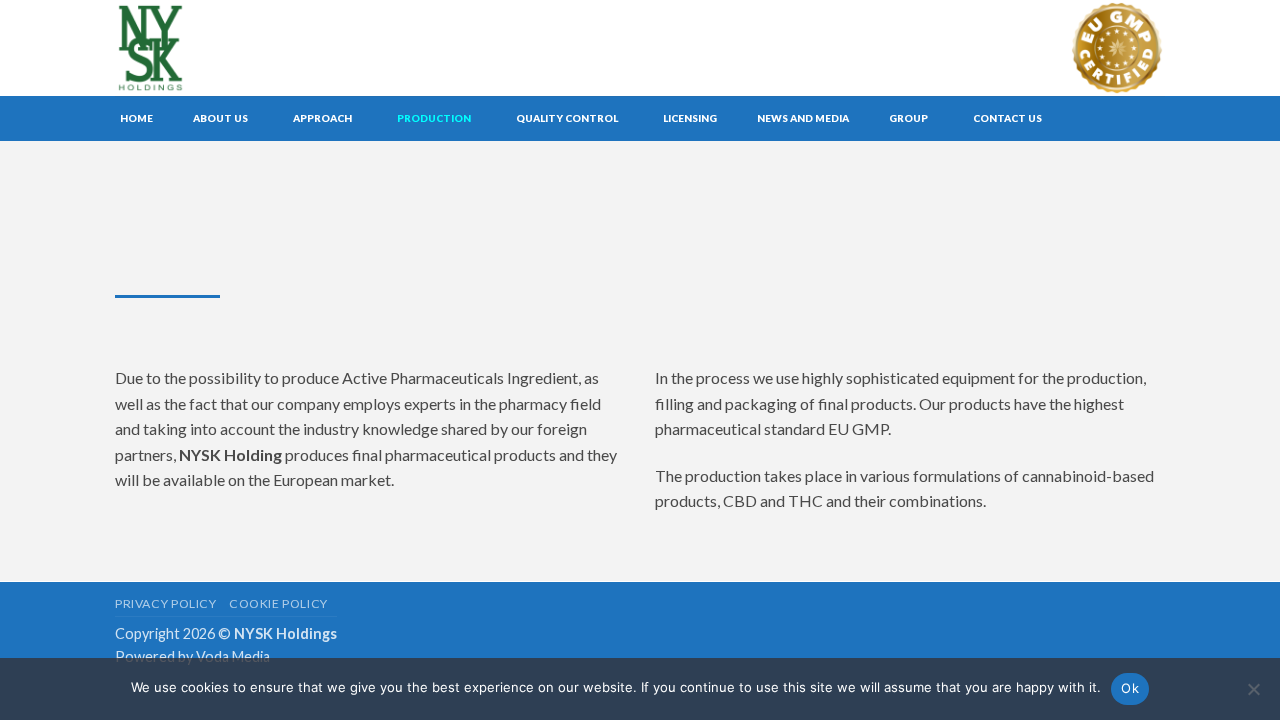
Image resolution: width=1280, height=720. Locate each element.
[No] (1253, 695)
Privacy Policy (166, 603)
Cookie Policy (278, 603)
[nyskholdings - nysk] (198, 48)
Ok (1130, 688)
